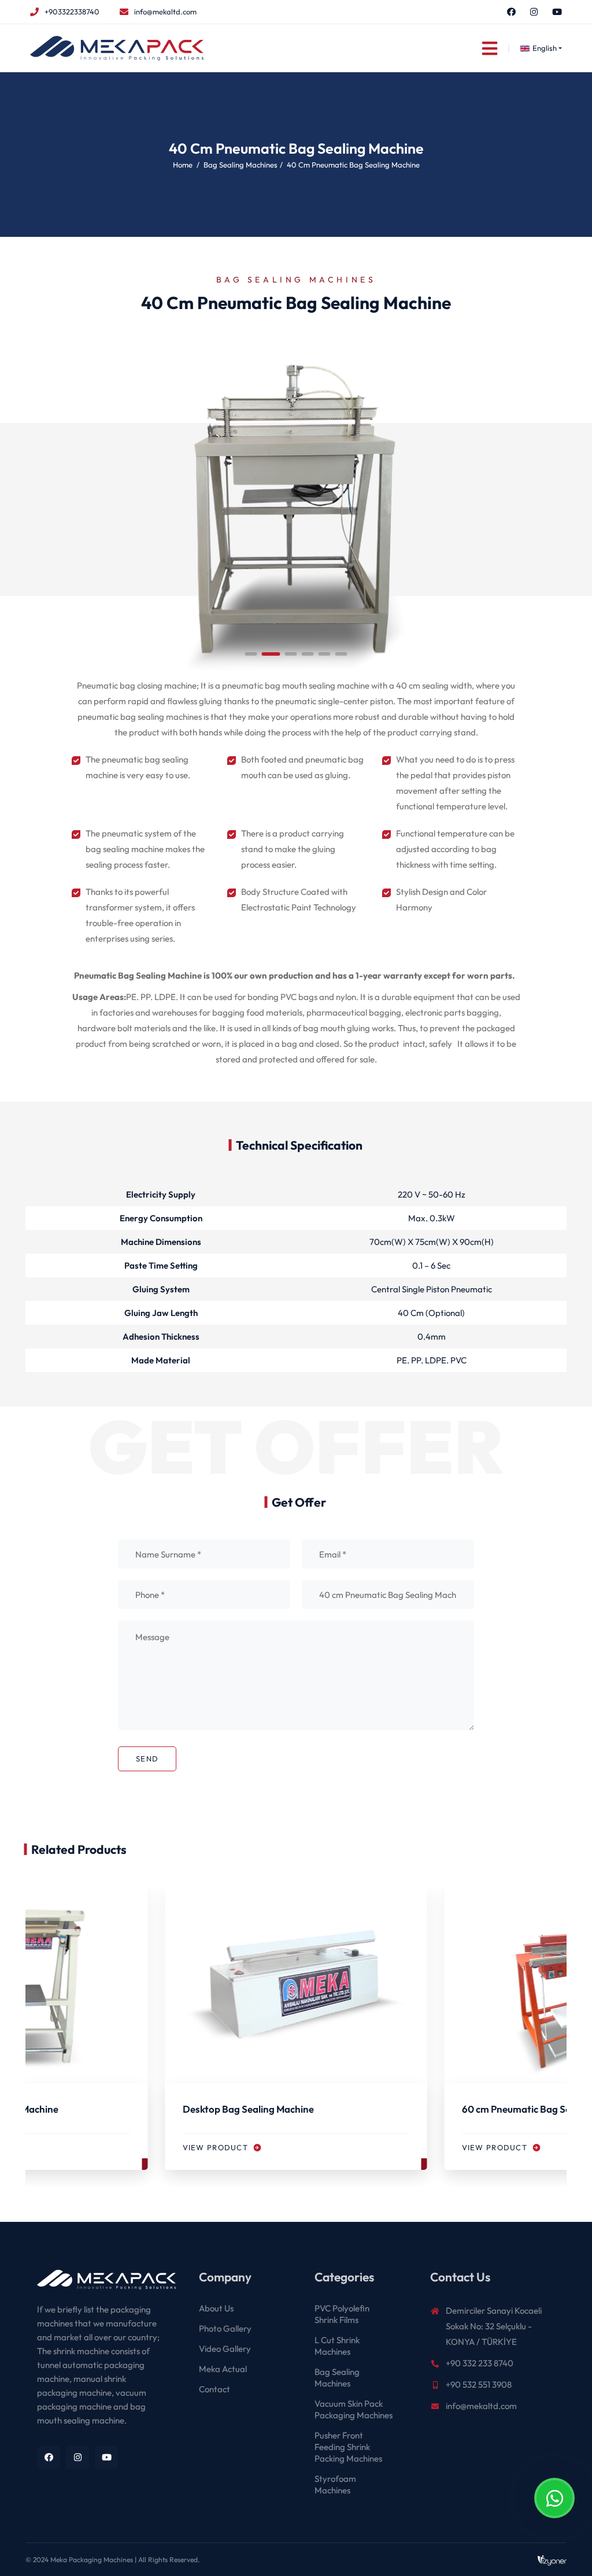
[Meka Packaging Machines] (99, 2285)
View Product (217, 2147)
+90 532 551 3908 (479, 2384)
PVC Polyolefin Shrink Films (342, 2314)
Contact (214, 2389)
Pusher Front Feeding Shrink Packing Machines (348, 2447)
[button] (251, 654)
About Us (216, 2308)
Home (183, 165)
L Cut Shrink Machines (337, 2346)
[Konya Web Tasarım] (552, 2560)
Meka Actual (223, 2369)
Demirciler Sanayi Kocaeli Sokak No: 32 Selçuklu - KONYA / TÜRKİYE (494, 2326)
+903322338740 (72, 12)
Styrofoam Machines (335, 2484)
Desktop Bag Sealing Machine (248, 2109)
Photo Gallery (225, 2328)
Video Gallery (225, 2349)
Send (147, 1759)
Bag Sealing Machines (240, 165)
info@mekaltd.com (165, 12)
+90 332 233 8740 (480, 2363)
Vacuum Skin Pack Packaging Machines (354, 2409)
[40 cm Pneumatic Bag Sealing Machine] (296, 508)
